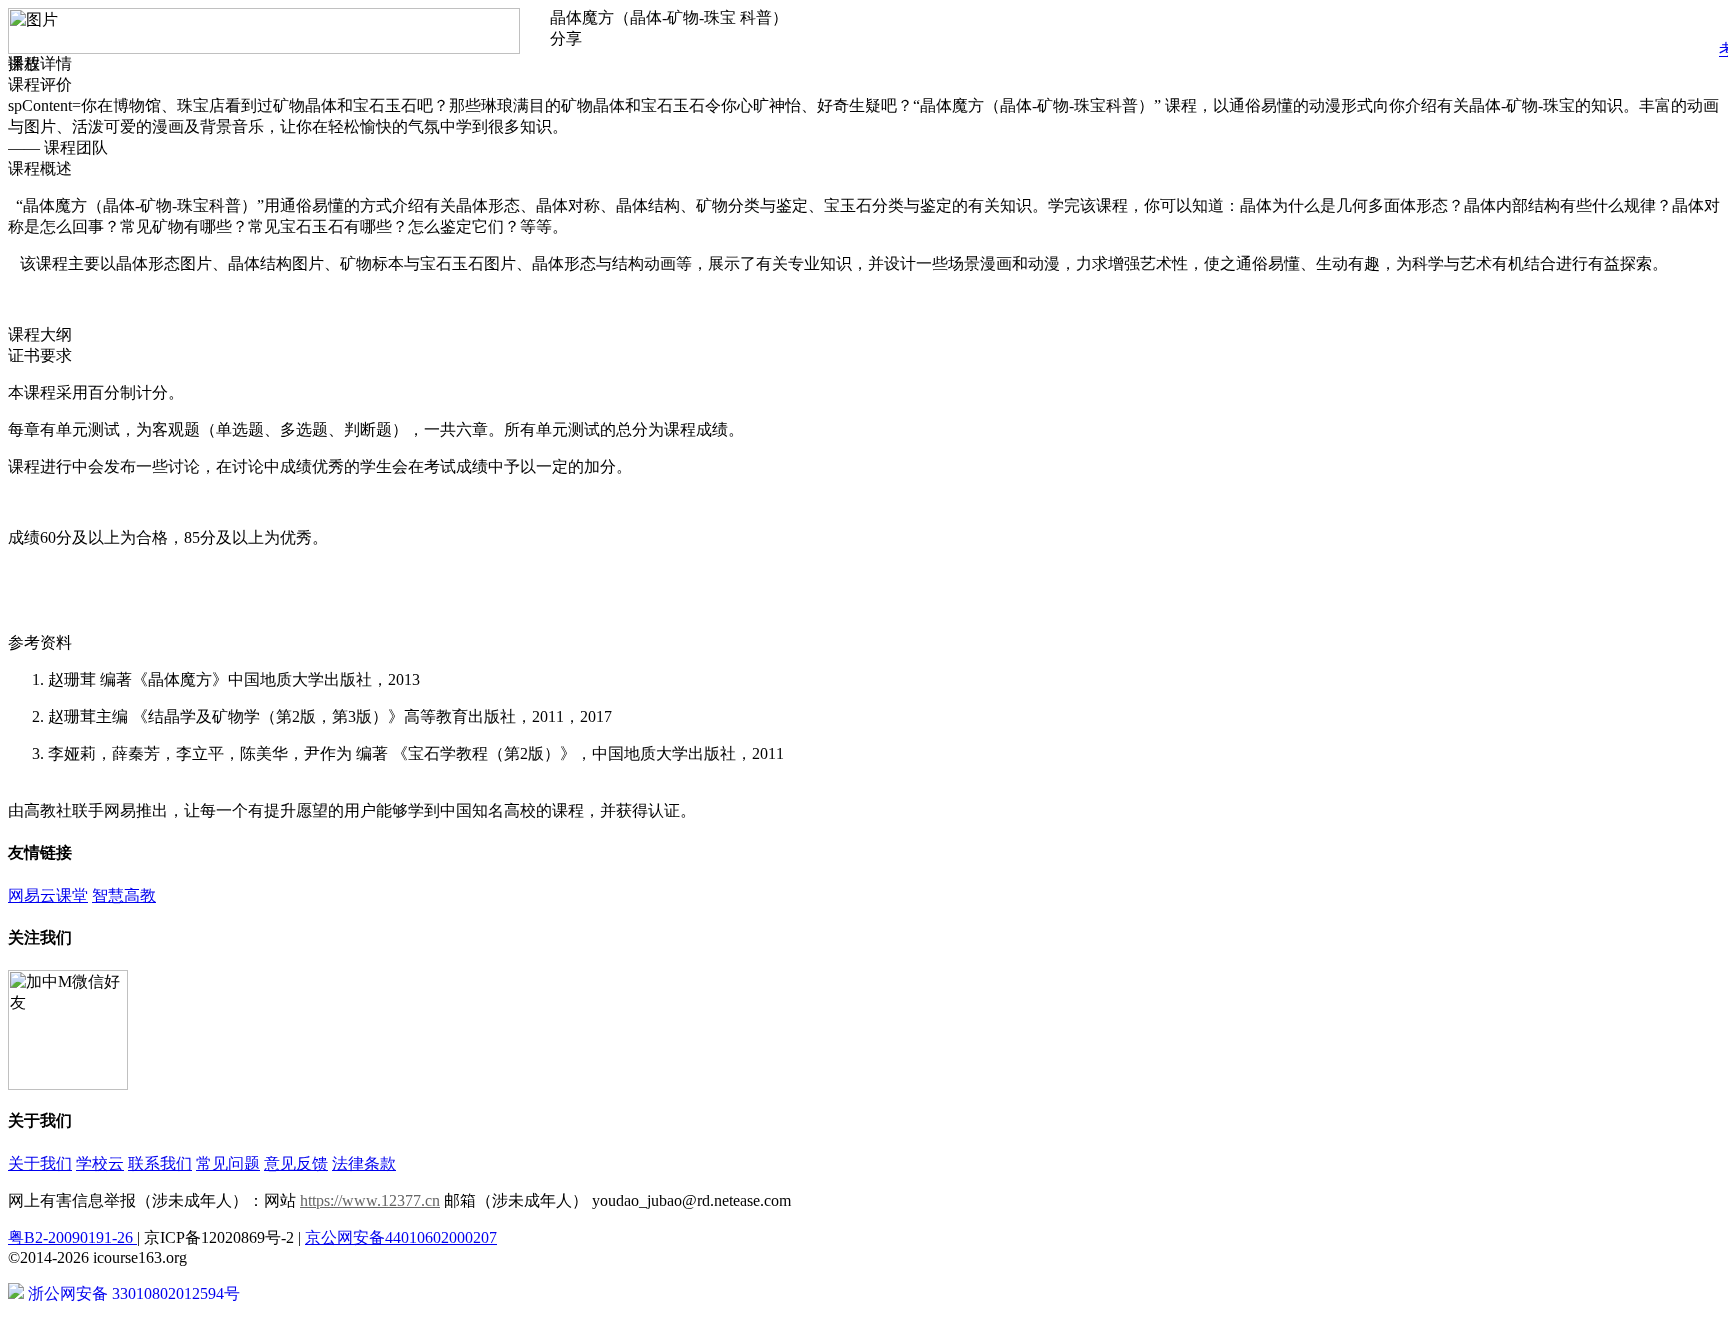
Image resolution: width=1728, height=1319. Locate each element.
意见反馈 (296, 1163)
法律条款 (364, 1163)
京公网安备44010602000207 (401, 1237)
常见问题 (228, 1163)
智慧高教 (124, 895)
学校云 (100, 1163)
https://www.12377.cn (370, 1200)
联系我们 (160, 1163)
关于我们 (40, 1163)
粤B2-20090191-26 (72, 1237)
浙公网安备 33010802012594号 (132, 1293)
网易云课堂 (48, 895)
